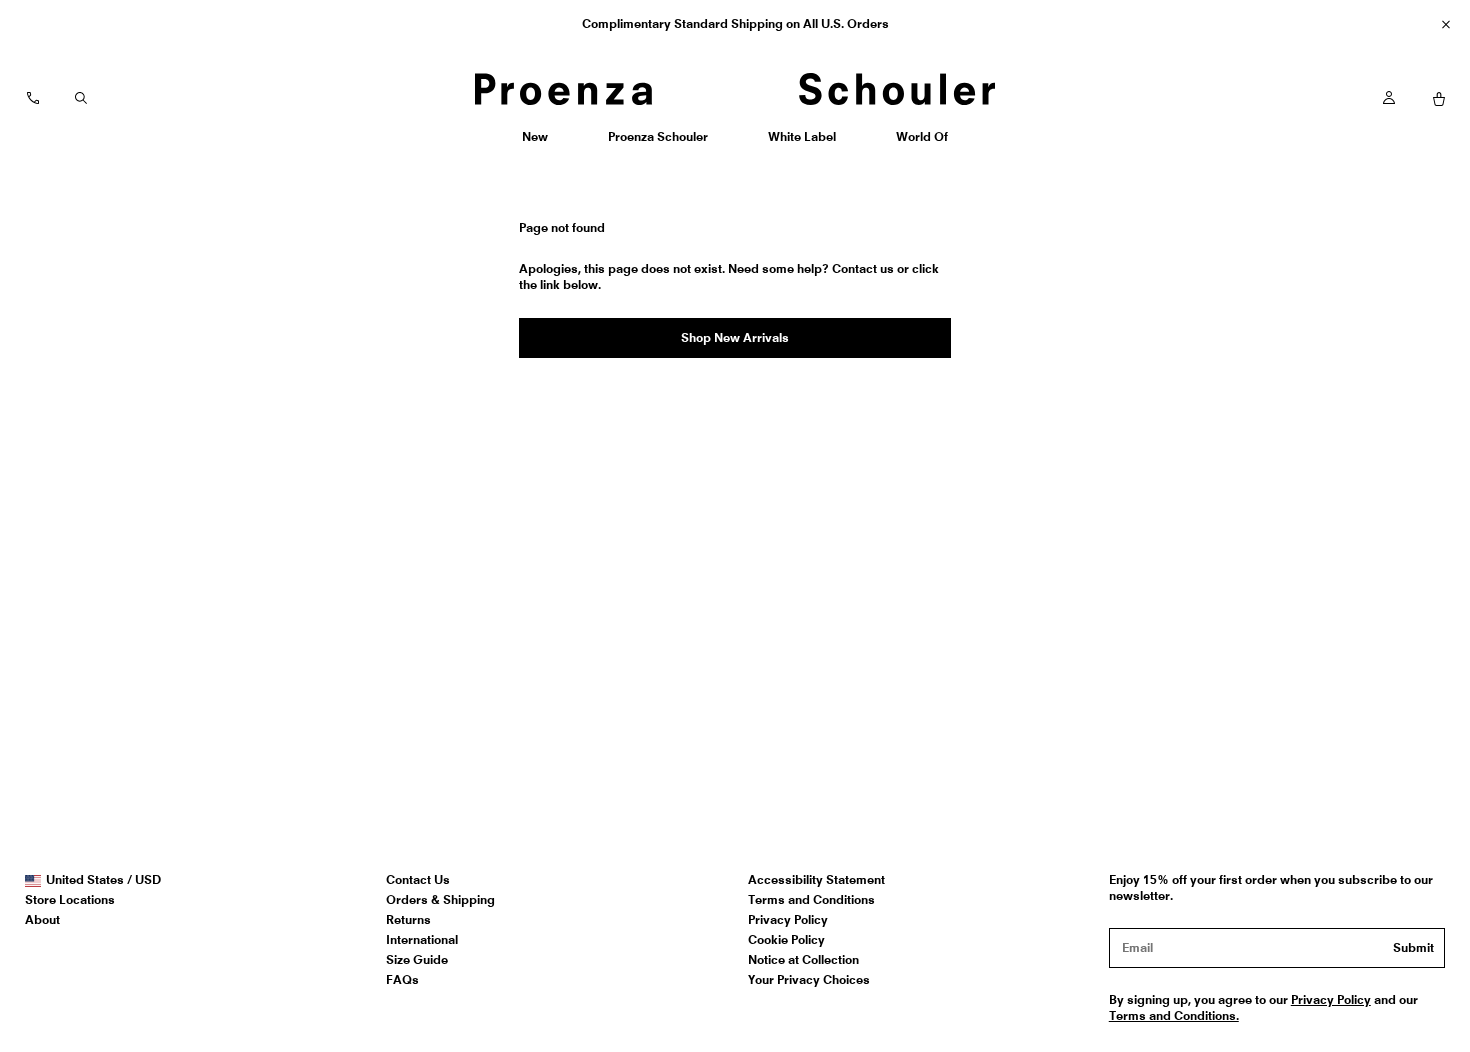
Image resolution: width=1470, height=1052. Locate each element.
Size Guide (417, 959)
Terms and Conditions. (1174, 1015)
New (542, 143)
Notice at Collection (803, 959)
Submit (1413, 947)
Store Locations (70, 899)
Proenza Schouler (657, 143)
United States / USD (103, 880)
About (42, 919)
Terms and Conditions (811, 899)
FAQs (402, 979)
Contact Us (418, 879)
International (422, 939)
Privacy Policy (788, 919)
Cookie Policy (786, 939)
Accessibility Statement (816, 879)
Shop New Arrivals (735, 337)
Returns (408, 919)
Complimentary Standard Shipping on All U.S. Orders (735, 23)
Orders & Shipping (440, 899)
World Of (923, 143)
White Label (801, 143)
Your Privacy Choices (809, 979)
